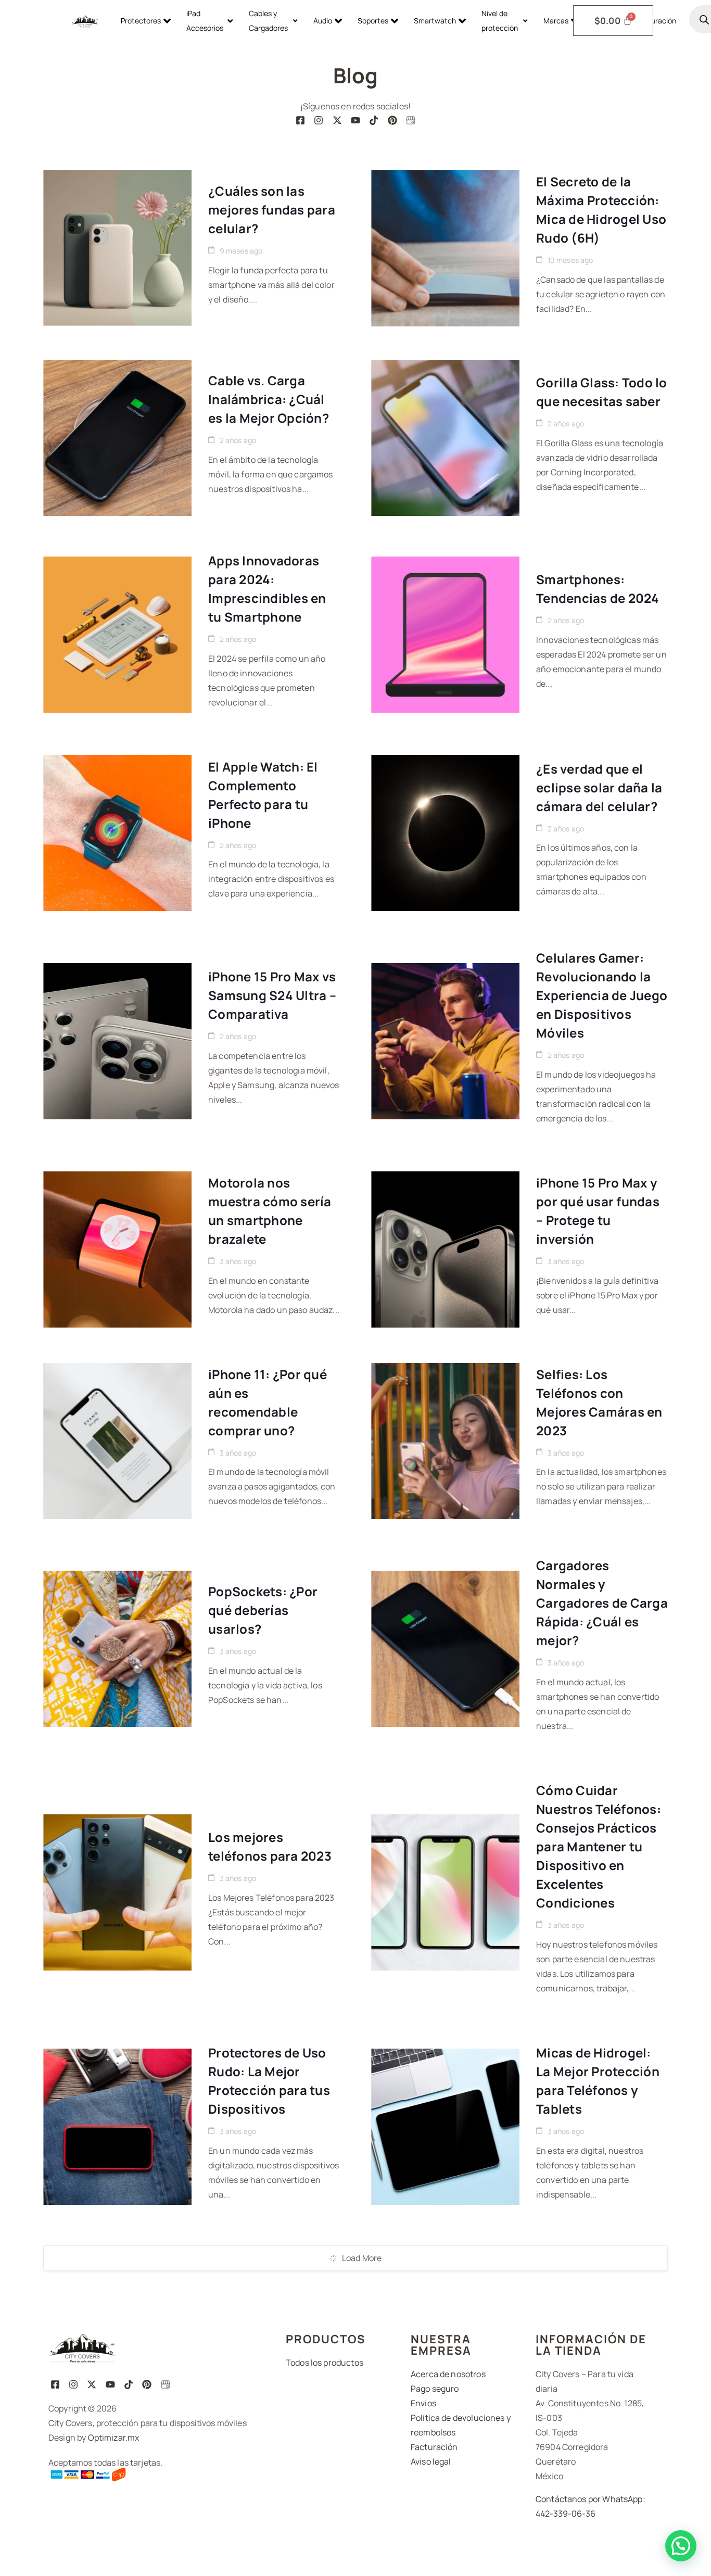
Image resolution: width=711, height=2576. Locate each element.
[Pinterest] (392, 120)
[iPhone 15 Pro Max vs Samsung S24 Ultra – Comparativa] (117, 1041)
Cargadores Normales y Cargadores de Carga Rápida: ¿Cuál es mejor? (602, 1603)
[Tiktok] (374, 120)
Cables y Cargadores (268, 21)
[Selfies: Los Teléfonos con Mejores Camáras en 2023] (445, 1441)
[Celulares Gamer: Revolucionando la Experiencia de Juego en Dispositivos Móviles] (445, 1041)
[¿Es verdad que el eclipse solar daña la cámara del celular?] (445, 833)
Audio (323, 21)
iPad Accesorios (205, 21)
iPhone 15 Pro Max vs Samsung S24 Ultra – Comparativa (272, 995)
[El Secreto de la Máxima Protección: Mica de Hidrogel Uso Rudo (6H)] (445, 248)
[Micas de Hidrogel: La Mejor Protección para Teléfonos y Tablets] (445, 2127)
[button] (681, 2546)
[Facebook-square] (300, 120)
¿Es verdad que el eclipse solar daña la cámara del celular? (599, 787)
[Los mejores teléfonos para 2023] (117, 1892)
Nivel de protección (500, 21)
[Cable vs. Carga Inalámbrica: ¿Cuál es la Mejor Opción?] (117, 438)
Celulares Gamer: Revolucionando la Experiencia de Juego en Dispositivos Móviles (602, 995)
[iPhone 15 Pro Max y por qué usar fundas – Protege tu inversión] (445, 1249)
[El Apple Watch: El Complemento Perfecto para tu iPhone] (117, 833)
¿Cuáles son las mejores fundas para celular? (272, 210)
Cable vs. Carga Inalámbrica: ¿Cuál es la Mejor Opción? (269, 399)
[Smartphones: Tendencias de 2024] (445, 635)
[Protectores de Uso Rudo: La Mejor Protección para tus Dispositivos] (117, 2127)
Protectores (141, 21)
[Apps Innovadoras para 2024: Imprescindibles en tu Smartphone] (117, 635)
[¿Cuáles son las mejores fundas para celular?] (117, 248)
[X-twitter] (337, 120)
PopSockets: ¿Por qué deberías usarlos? (263, 1610)
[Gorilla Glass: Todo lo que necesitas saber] (445, 438)
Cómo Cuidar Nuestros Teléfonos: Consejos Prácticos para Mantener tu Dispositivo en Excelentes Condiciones (599, 1846)
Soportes (373, 21)
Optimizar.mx (114, 2438)
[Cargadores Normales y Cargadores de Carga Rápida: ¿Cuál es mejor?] (445, 1649)
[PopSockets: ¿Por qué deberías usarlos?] (117, 1649)
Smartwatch (435, 21)
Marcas (556, 21)
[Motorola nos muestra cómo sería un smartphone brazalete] (117, 1249)
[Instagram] (319, 120)
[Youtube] (355, 120)
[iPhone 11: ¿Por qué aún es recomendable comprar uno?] (117, 1441)
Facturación (656, 21)
